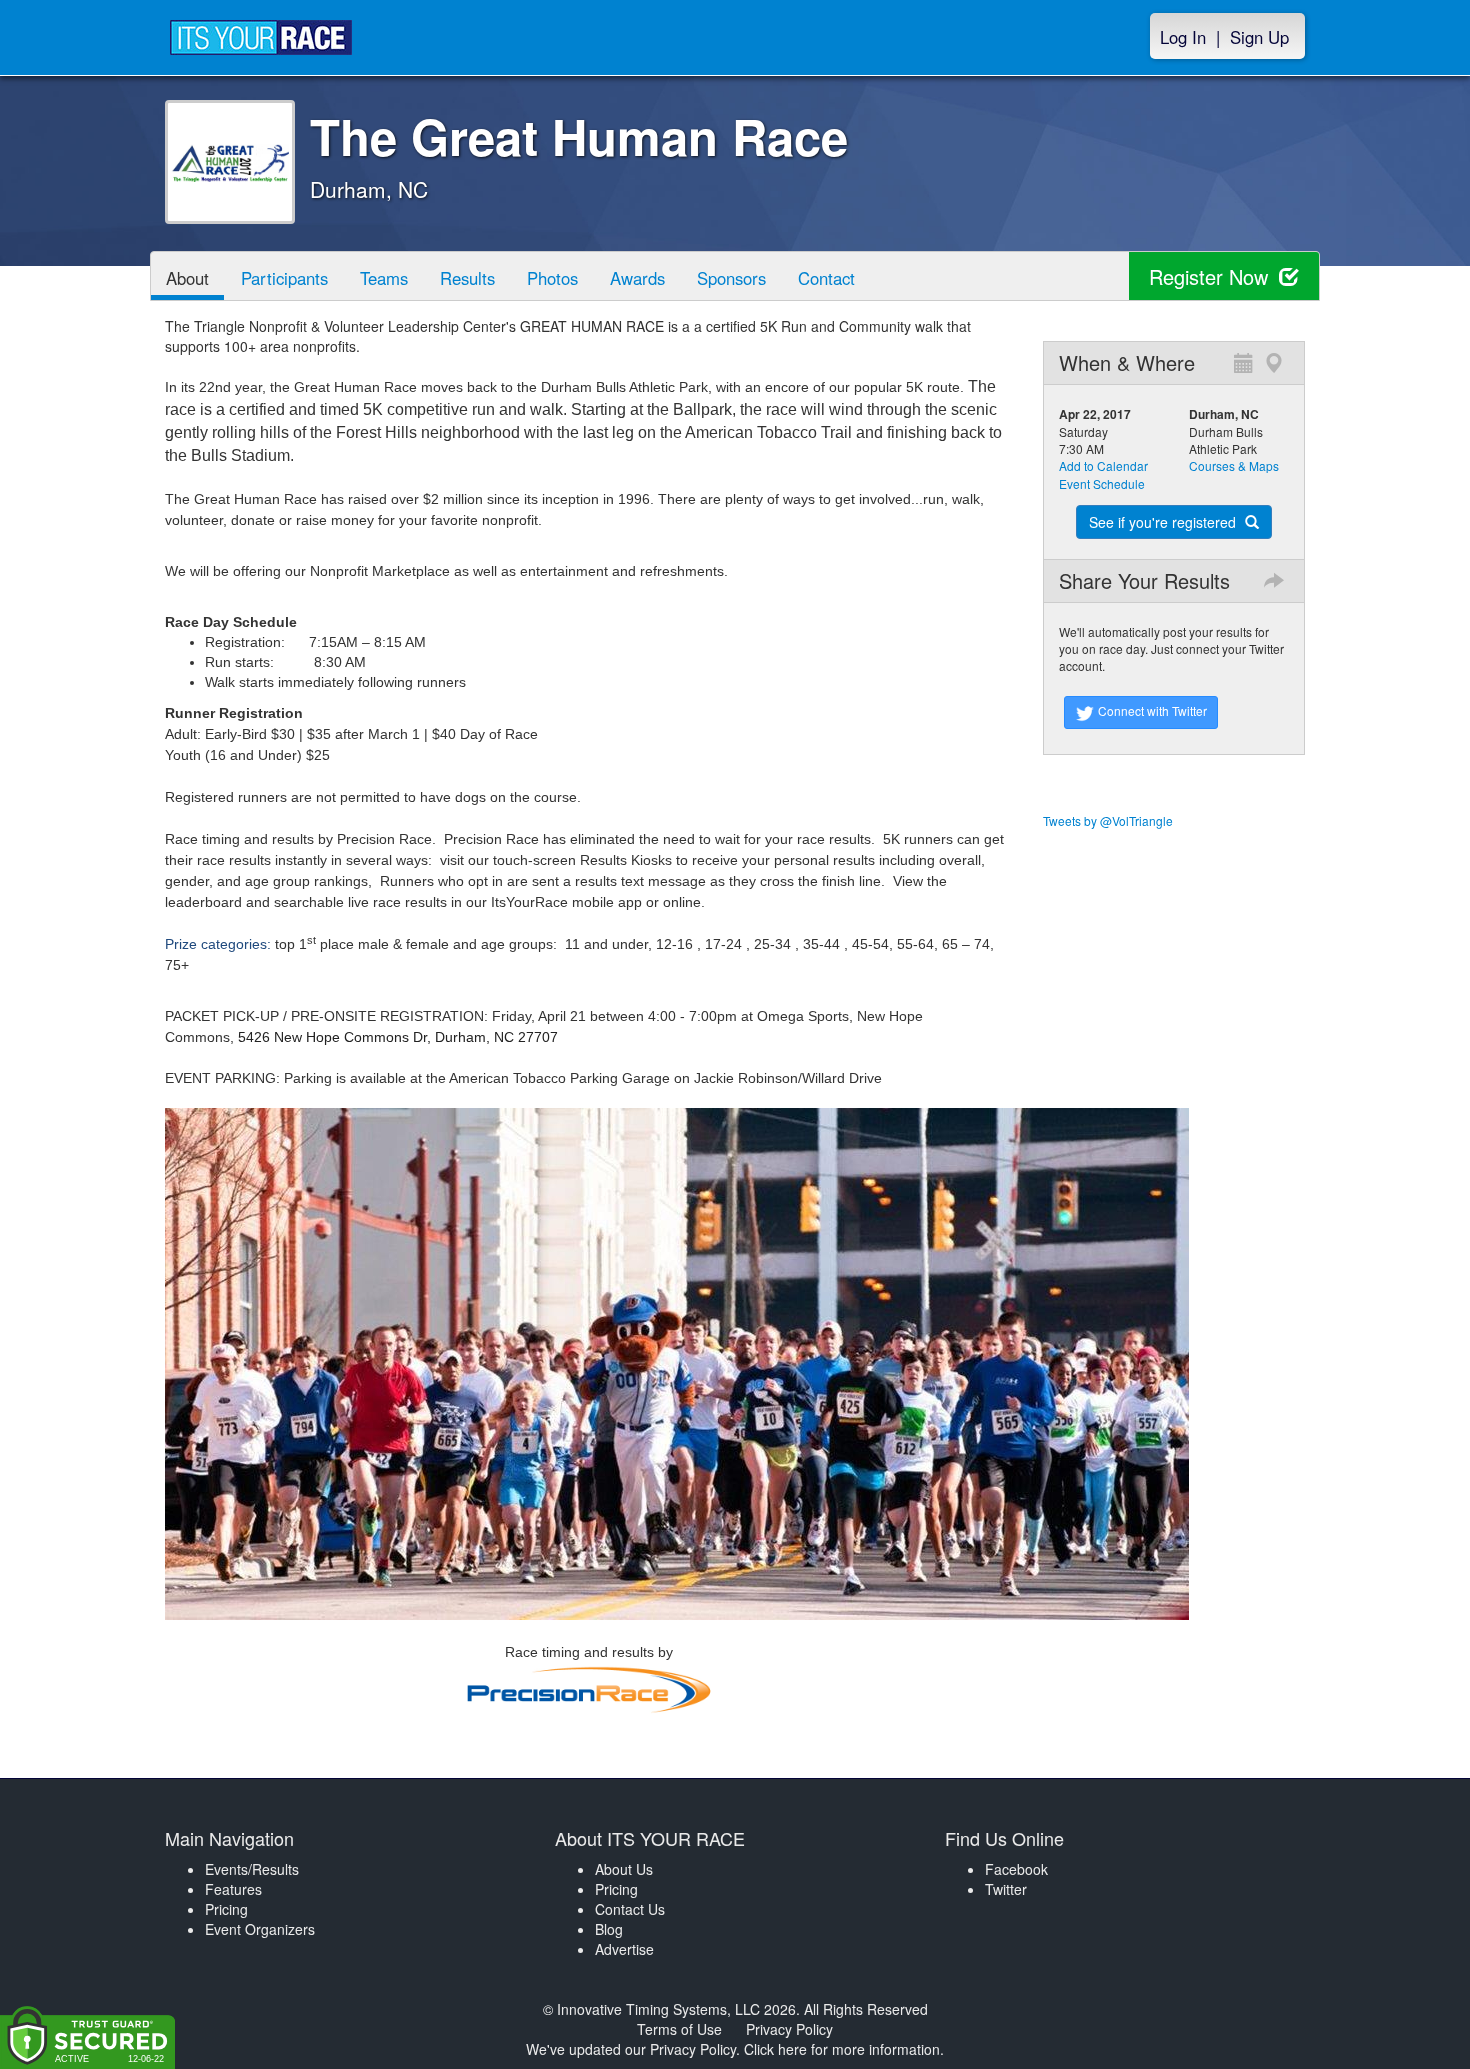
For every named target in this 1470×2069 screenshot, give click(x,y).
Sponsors (731, 278)
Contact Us (630, 1909)
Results (467, 278)
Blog (609, 1929)
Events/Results (252, 1869)
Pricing (226, 1909)
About (187, 278)
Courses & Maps (1234, 465)
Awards (637, 278)
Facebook (1016, 1869)
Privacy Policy (789, 2029)
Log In (1183, 37)
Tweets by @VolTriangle (1108, 820)
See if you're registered (1164, 522)
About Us (624, 1869)
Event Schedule (1102, 483)
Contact (826, 278)
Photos (552, 278)
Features (233, 1889)
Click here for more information (842, 2049)
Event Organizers (260, 1929)
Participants (284, 278)
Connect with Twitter (1151, 710)
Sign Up (1259, 37)
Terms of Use (679, 2029)
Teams (384, 278)
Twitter (1006, 1889)
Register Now (1211, 276)
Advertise (624, 1949)
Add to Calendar (1103, 465)
